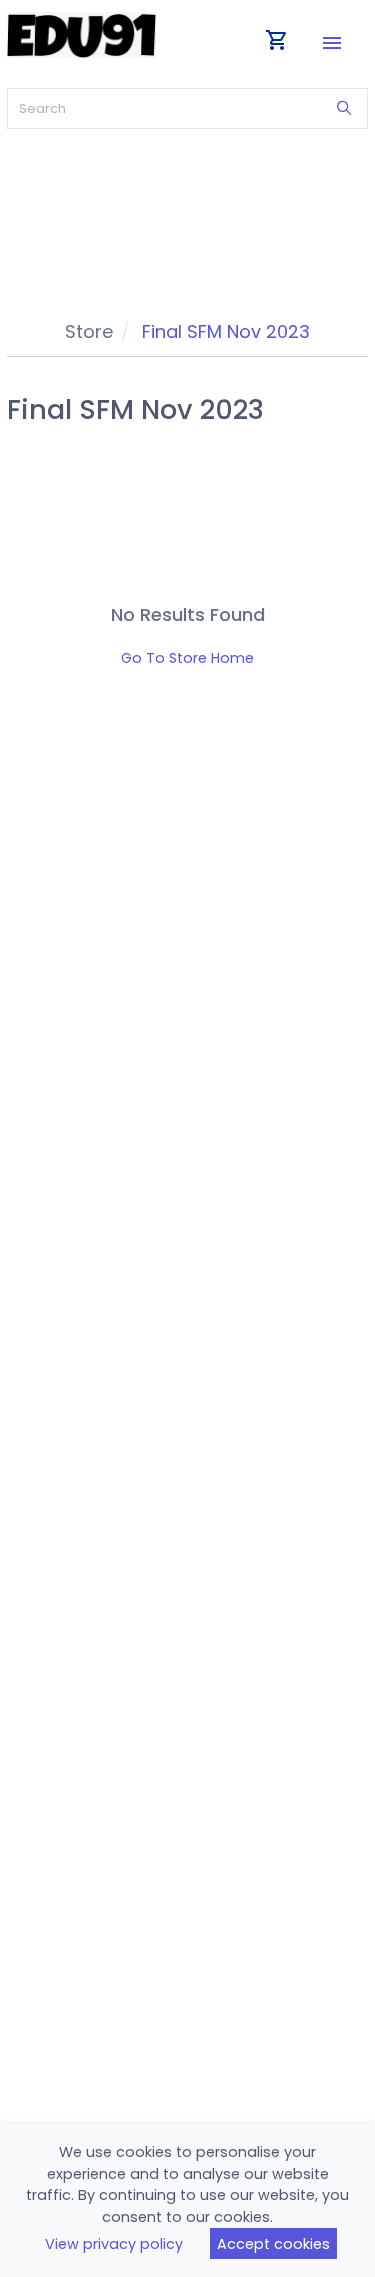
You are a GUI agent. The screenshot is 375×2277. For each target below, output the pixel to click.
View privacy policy (114, 2244)
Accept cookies (273, 2244)
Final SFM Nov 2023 (226, 331)
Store (89, 331)
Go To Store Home (187, 658)
